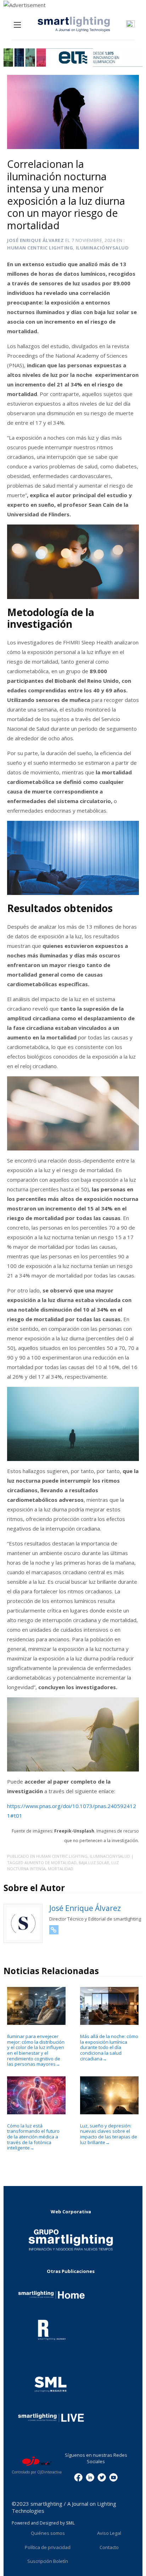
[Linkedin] (90, 2477)
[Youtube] (113, 2477)
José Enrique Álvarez (35, 240)
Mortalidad (61, 1869)
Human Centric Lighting (40, 248)
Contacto (109, 2547)
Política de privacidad (48, 2547)
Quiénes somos (48, 2533)
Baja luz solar (94, 1863)
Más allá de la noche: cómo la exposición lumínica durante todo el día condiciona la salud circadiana (109, 2047)
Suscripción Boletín (48, 2561)
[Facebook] (78, 2477)
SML (70, 2523)
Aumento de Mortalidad (50, 1863)
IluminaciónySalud (102, 248)
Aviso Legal (109, 2533)
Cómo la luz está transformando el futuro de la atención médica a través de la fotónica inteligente (33, 2137)
